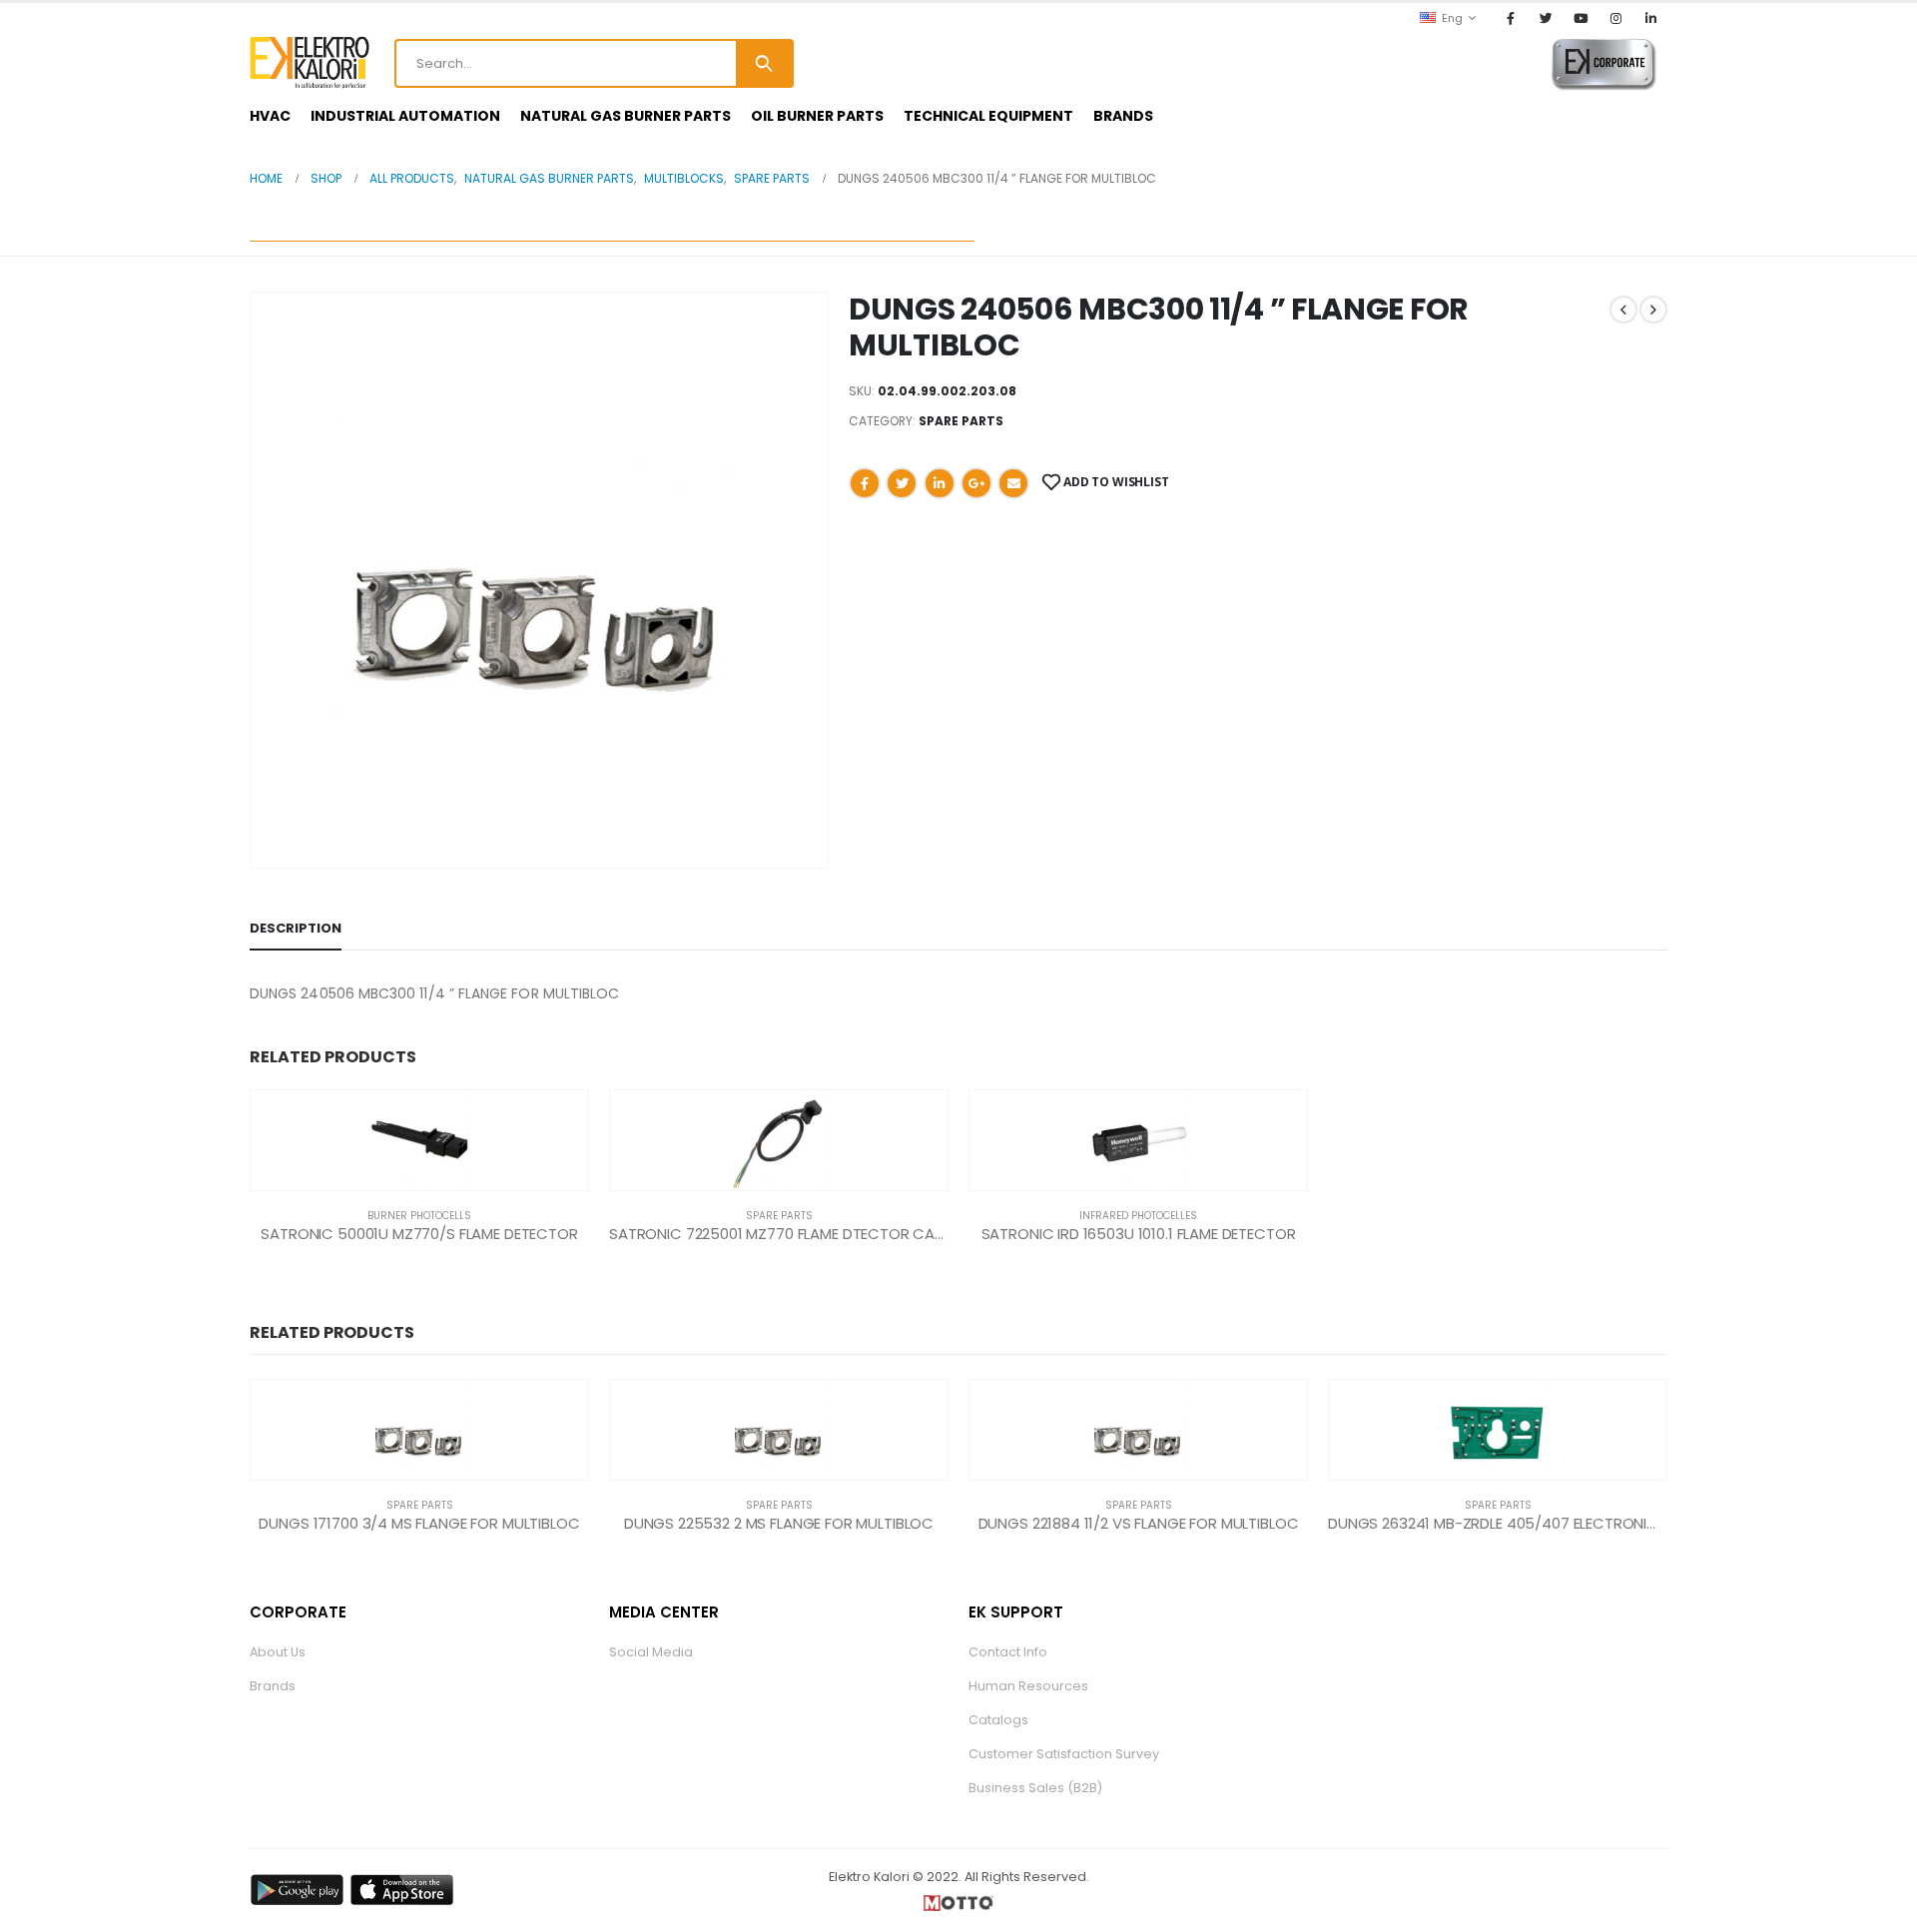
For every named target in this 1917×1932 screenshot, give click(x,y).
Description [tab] (296, 928)
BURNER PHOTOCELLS (419, 1216)
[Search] (764, 63)
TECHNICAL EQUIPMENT (988, 116)
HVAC (270, 116)
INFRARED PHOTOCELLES (1138, 1216)
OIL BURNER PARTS (817, 116)
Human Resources (1028, 1686)
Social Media (651, 1652)
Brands (273, 1686)
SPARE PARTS (961, 421)
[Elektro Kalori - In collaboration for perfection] (310, 63)
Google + (976, 483)
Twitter (902, 483)
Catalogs (998, 1720)
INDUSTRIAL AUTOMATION (405, 116)
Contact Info (1008, 1652)
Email (1013, 483)
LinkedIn (940, 483)
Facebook (865, 483)
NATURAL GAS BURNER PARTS (626, 116)
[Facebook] (1511, 18)
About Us (278, 1652)
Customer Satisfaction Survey (1064, 1754)
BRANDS (1123, 116)
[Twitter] (1546, 18)
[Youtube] (1581, 18)
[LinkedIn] (1651, 18)
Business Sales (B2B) (1035, 1788)
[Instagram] (1616, 18)
